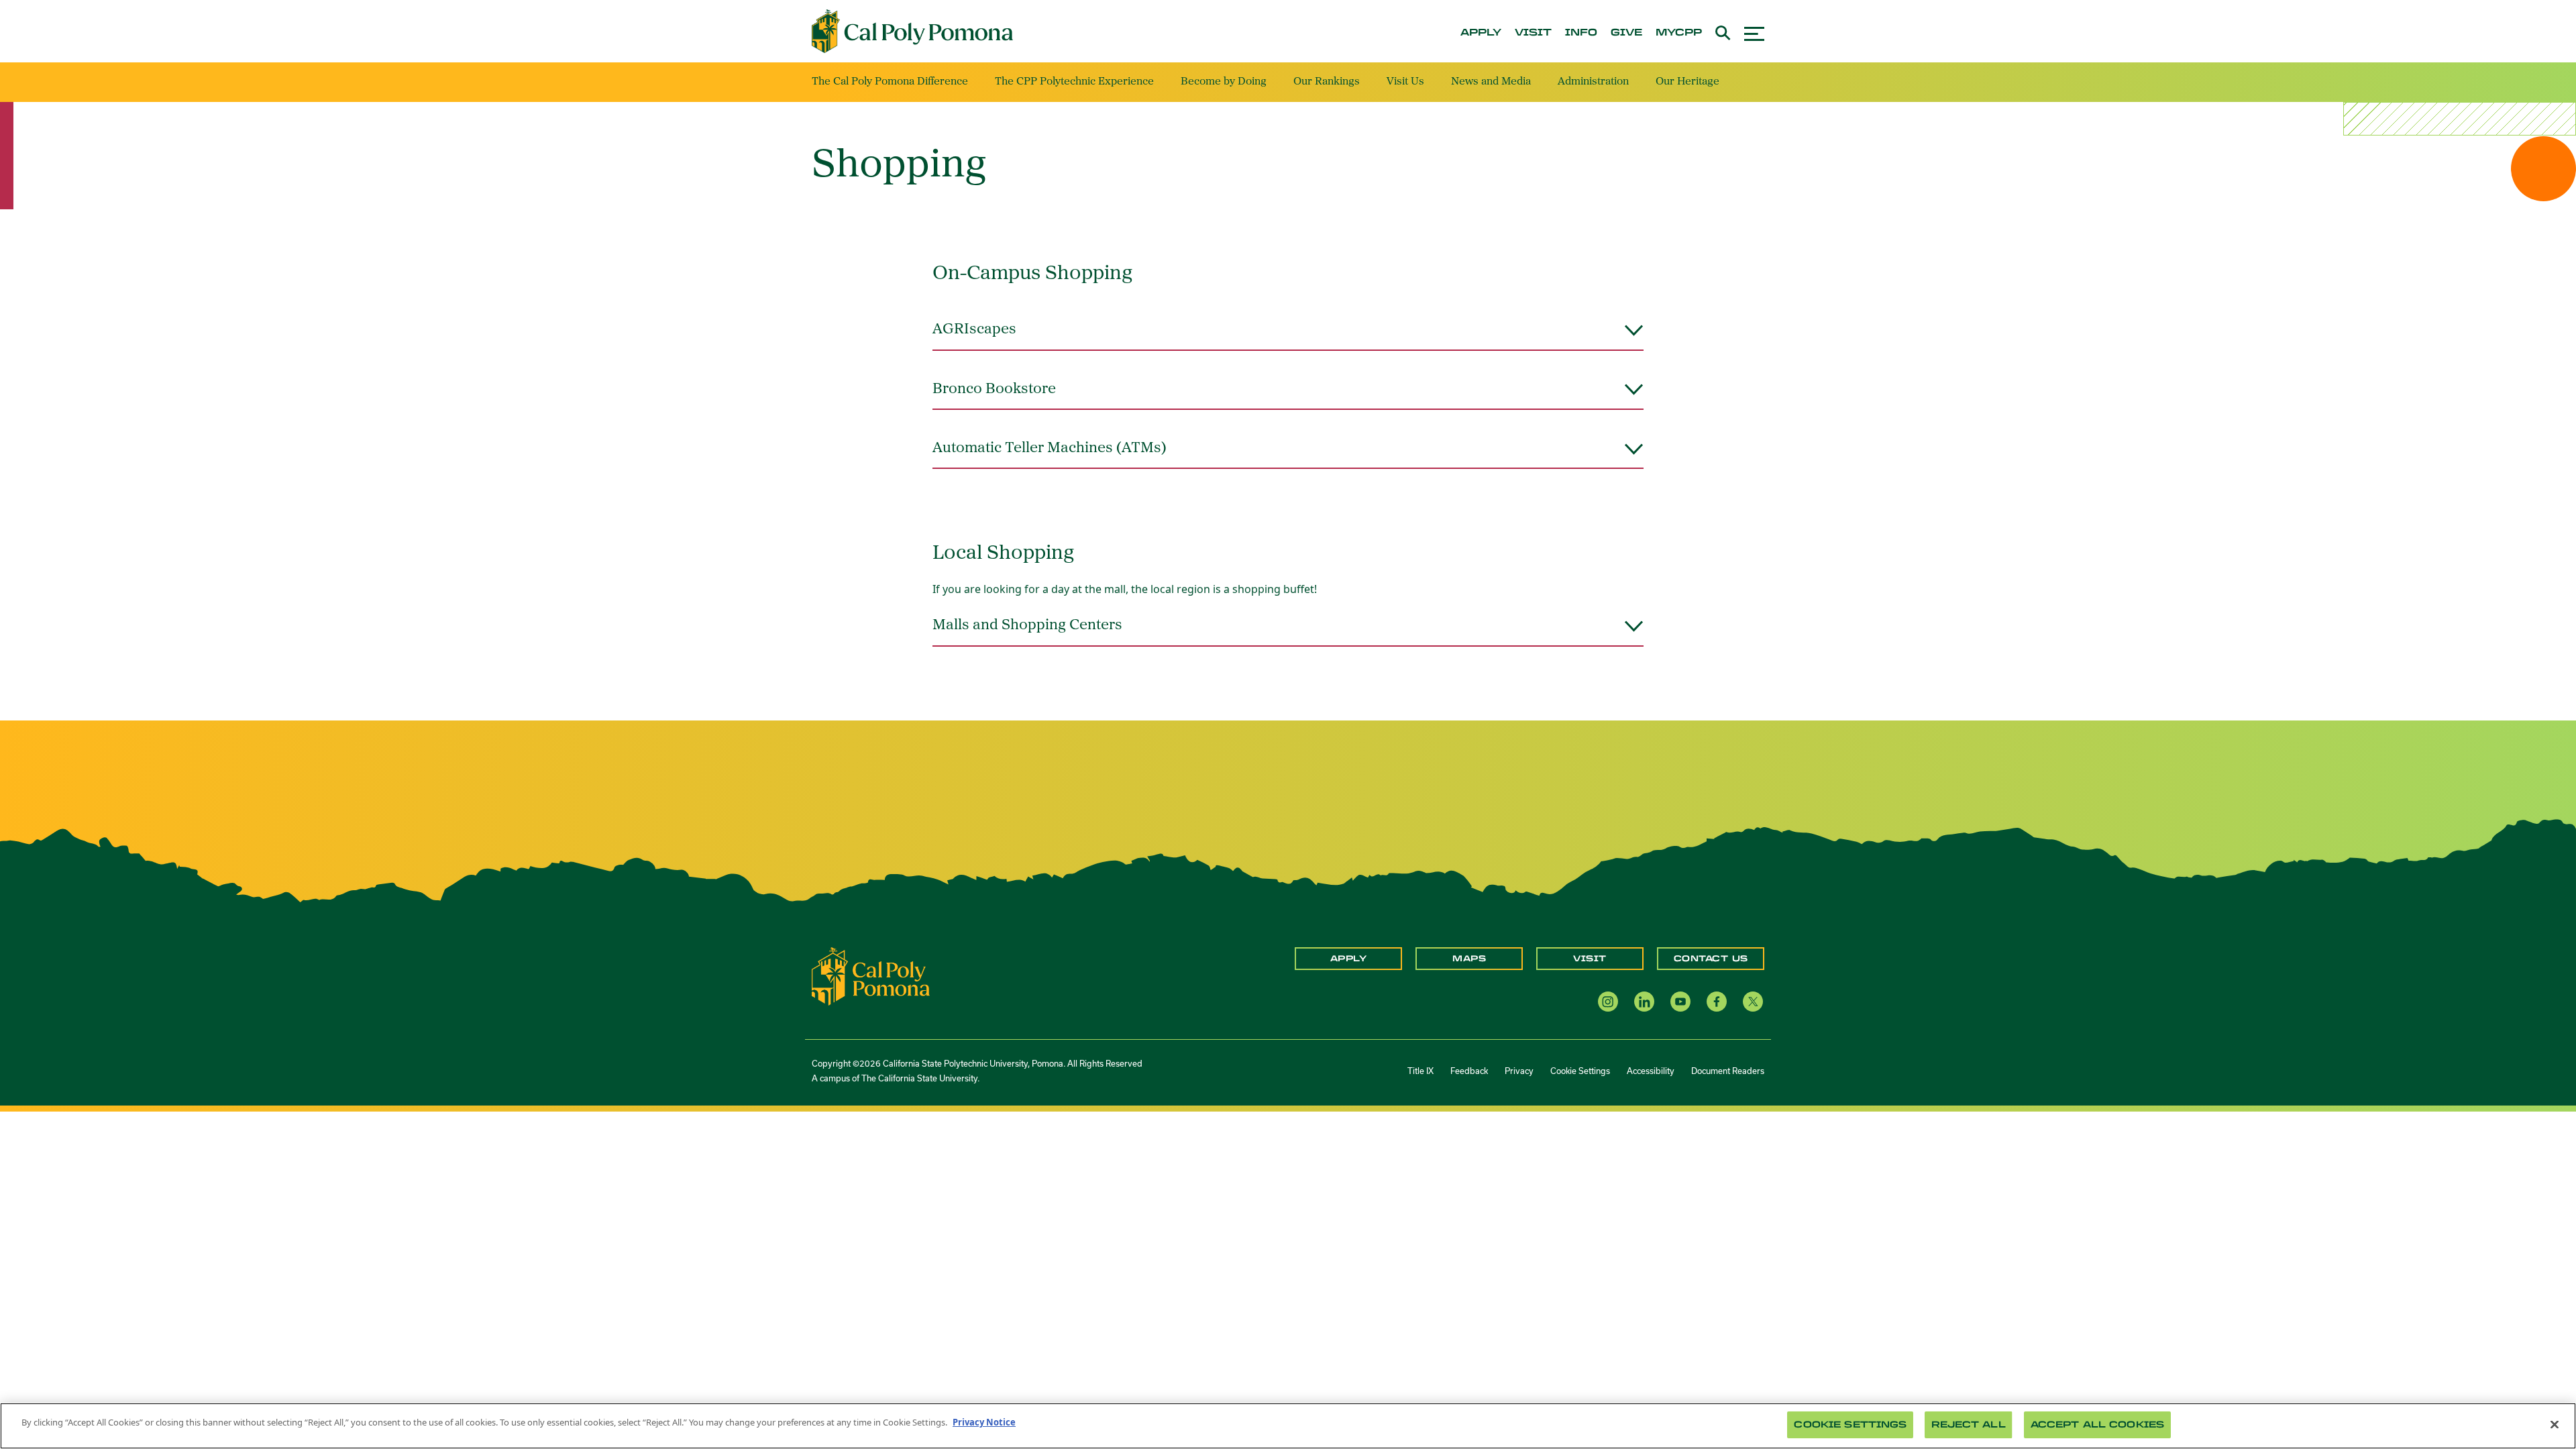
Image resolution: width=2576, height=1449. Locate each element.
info (1581, 33)
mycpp (1679, 33)
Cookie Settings (1580, 1071)
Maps (1469, 959)
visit (1533, 33)
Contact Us (1711, 959)
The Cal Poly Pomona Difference (890, 82)
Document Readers (1728, 1071)
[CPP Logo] (871, 975)
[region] (1288, 1426)
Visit (1590, 959)
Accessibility (1651, 1071)
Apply (1349, 959)
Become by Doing (1224, 82)
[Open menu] (1754, 32)
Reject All (1968, 1425)
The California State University (919, 1078)
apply (1481, 33)
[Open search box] (1723, 31)
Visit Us (1405, 82)
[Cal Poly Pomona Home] (912, 32)
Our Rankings (1327, 82)
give (1626, 33)
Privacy (1519, 1071)
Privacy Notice (984, 1422)
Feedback (1469, 1071)
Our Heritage (1687, 82)
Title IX (1420, 1071)
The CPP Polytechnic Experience (1074, 82)
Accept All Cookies (2097, 1425)
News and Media (1491, 82)
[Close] (2555, 1424)
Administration (1593, 82)
